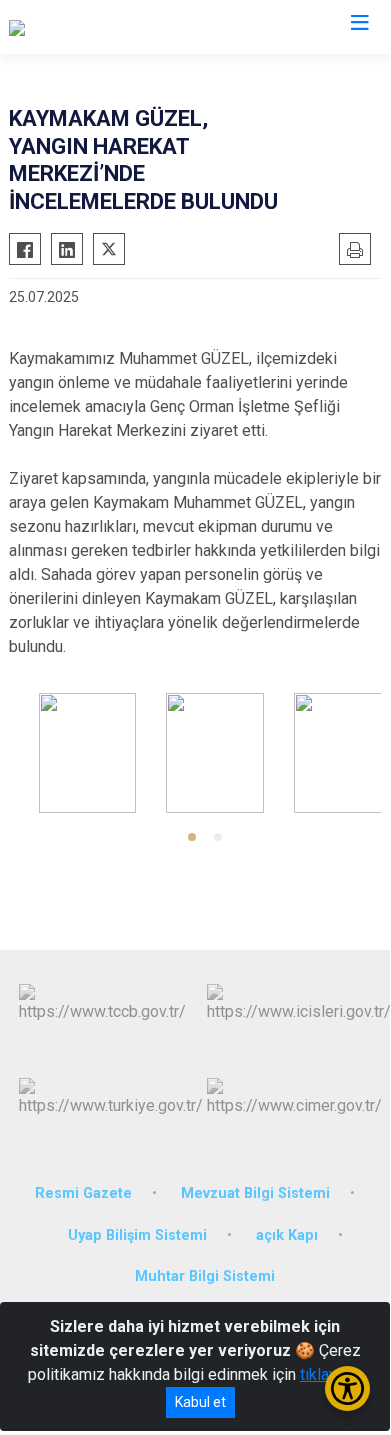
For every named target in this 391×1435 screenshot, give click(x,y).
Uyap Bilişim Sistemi (137, 1235)
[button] (192, 837)
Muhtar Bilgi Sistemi (205, 1276)
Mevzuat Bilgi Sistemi (255, 1193)
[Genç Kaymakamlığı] (77, 27)
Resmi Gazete (83, 1193)
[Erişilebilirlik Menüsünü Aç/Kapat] (347, 1388)
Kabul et (200, 1402)
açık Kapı (287, 1235)
